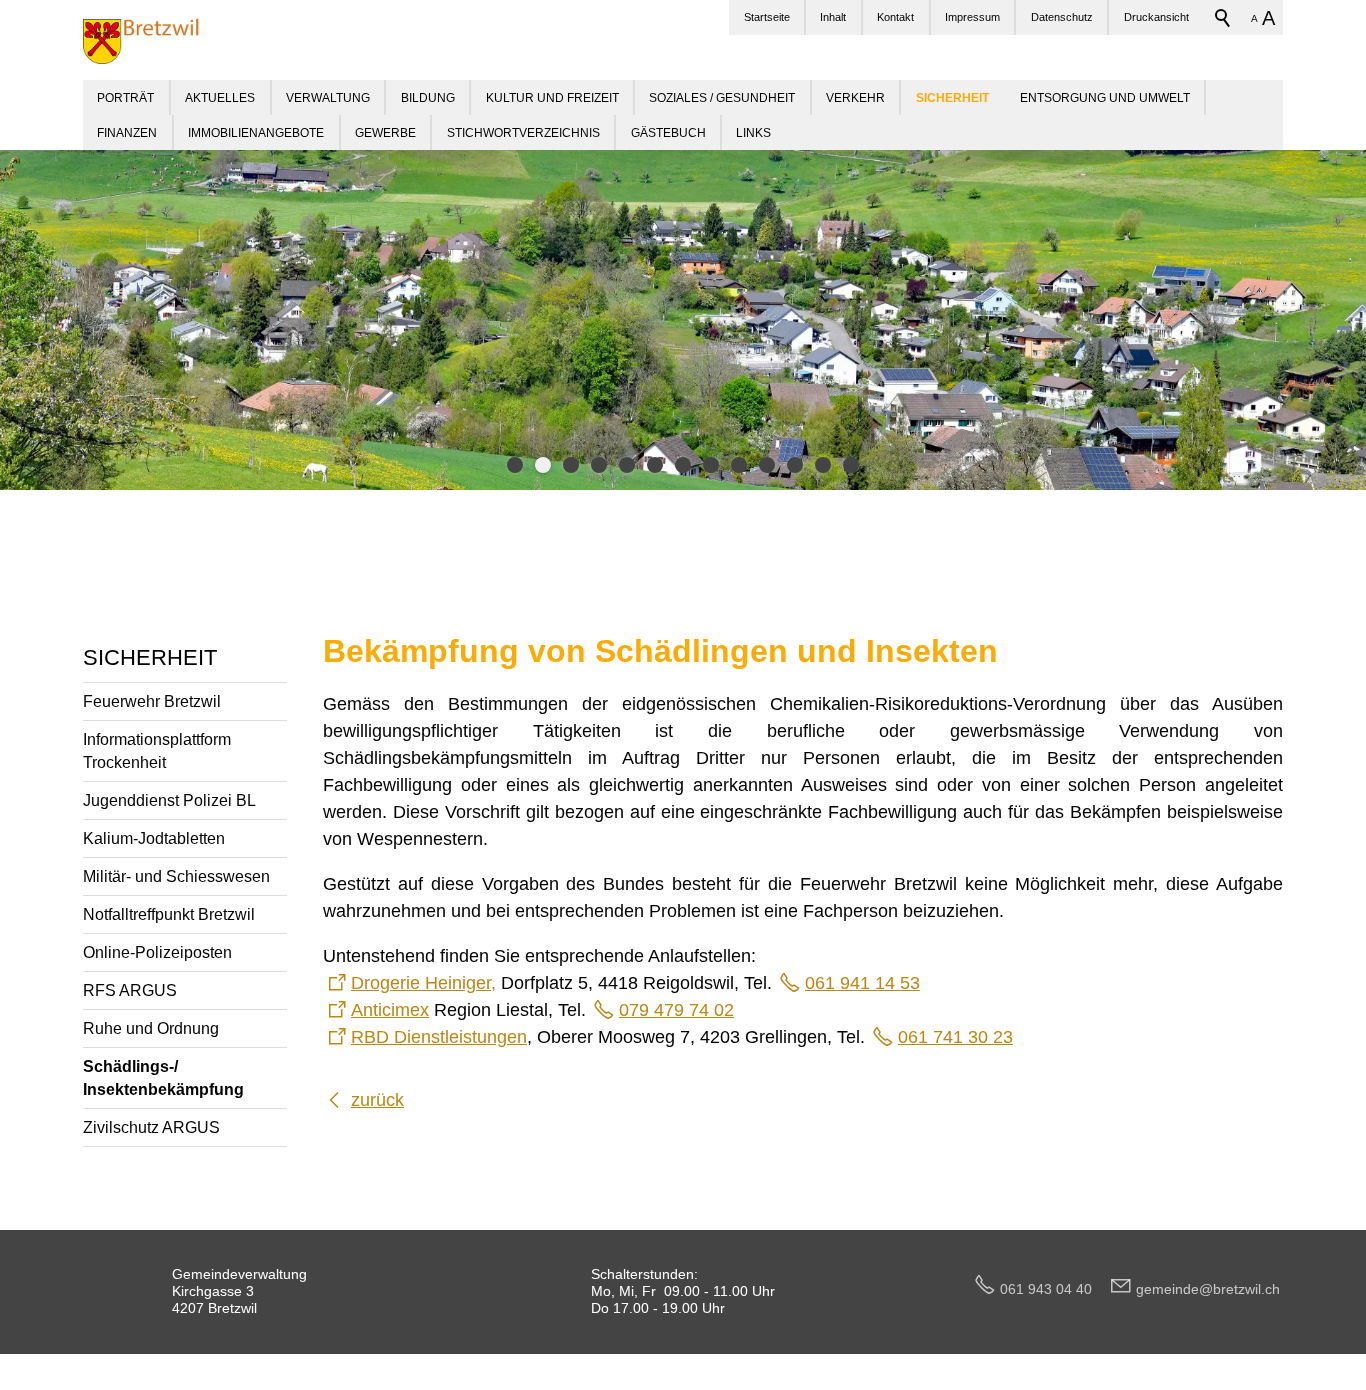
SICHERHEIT (150, 657)
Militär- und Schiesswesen (176, 876)
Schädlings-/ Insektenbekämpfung (163, 1077)
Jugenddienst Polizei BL (169, 800)
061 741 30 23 (955, 1037)
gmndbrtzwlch (1208, 1289)
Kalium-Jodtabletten (154, 838)
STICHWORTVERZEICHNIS (523, 132)
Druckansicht (1156, 17)
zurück (377, 1100)
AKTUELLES (220, 97)
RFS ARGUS (130, 990)
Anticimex (390, 1010)
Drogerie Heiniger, (423, 983)
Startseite (767, 17)
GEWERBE (385, 132)
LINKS (753, 132)
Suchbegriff (1223, 18)
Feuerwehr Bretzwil (152, 701)
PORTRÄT (125, 97)
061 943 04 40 (1054, 1289)
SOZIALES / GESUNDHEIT (722, 97)
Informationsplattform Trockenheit (157, 750)
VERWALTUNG (328, 97)
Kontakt (895, 17)
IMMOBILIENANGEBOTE (256, 132)
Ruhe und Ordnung (151, 1028)
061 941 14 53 (862, 983)
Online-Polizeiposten (157, 952)
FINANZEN (127, 132)
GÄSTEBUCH (668, 132)
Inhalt (833, 17)
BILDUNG (428, 97)
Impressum (972, 17)
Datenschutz (1062, 17)
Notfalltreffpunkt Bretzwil (169, 914)
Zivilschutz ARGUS (151, 1127)
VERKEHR (855, 97)
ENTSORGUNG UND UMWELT (1105, 97)
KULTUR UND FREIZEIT (552, 97)
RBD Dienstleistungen (439, 1037)
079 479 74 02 (676, 1010)
